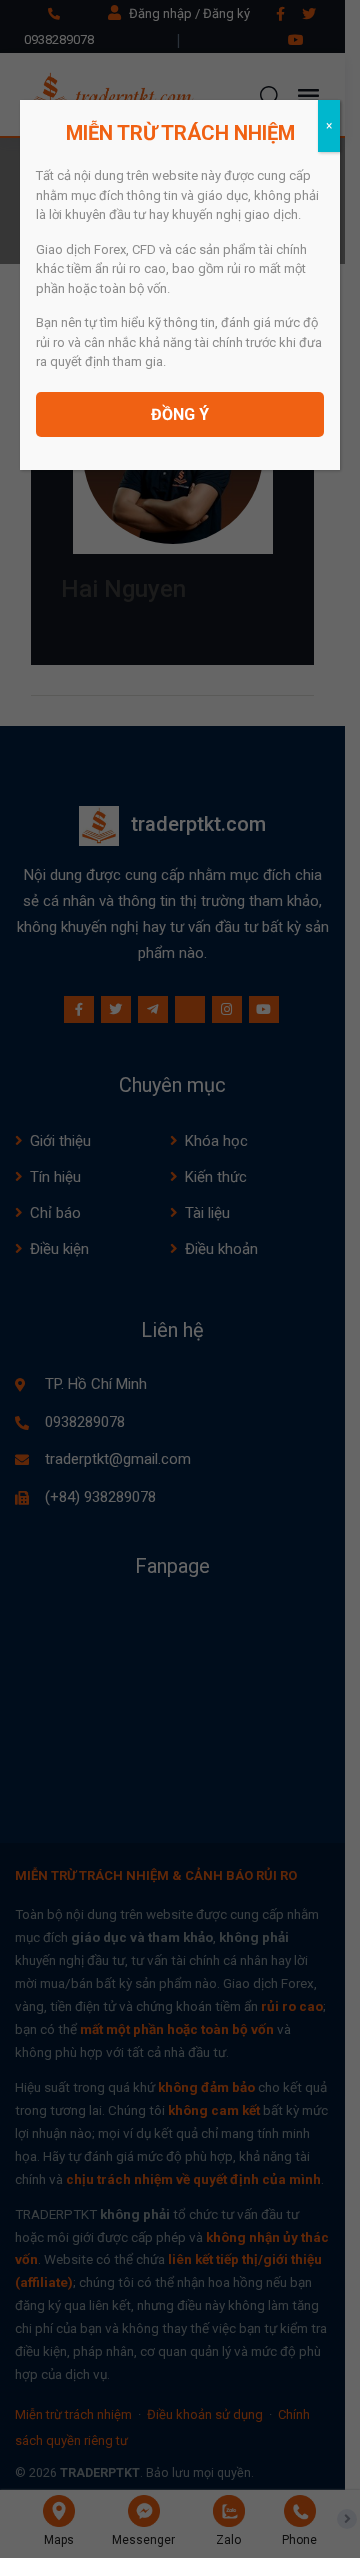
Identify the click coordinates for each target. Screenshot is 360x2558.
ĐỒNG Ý (180, 414)
